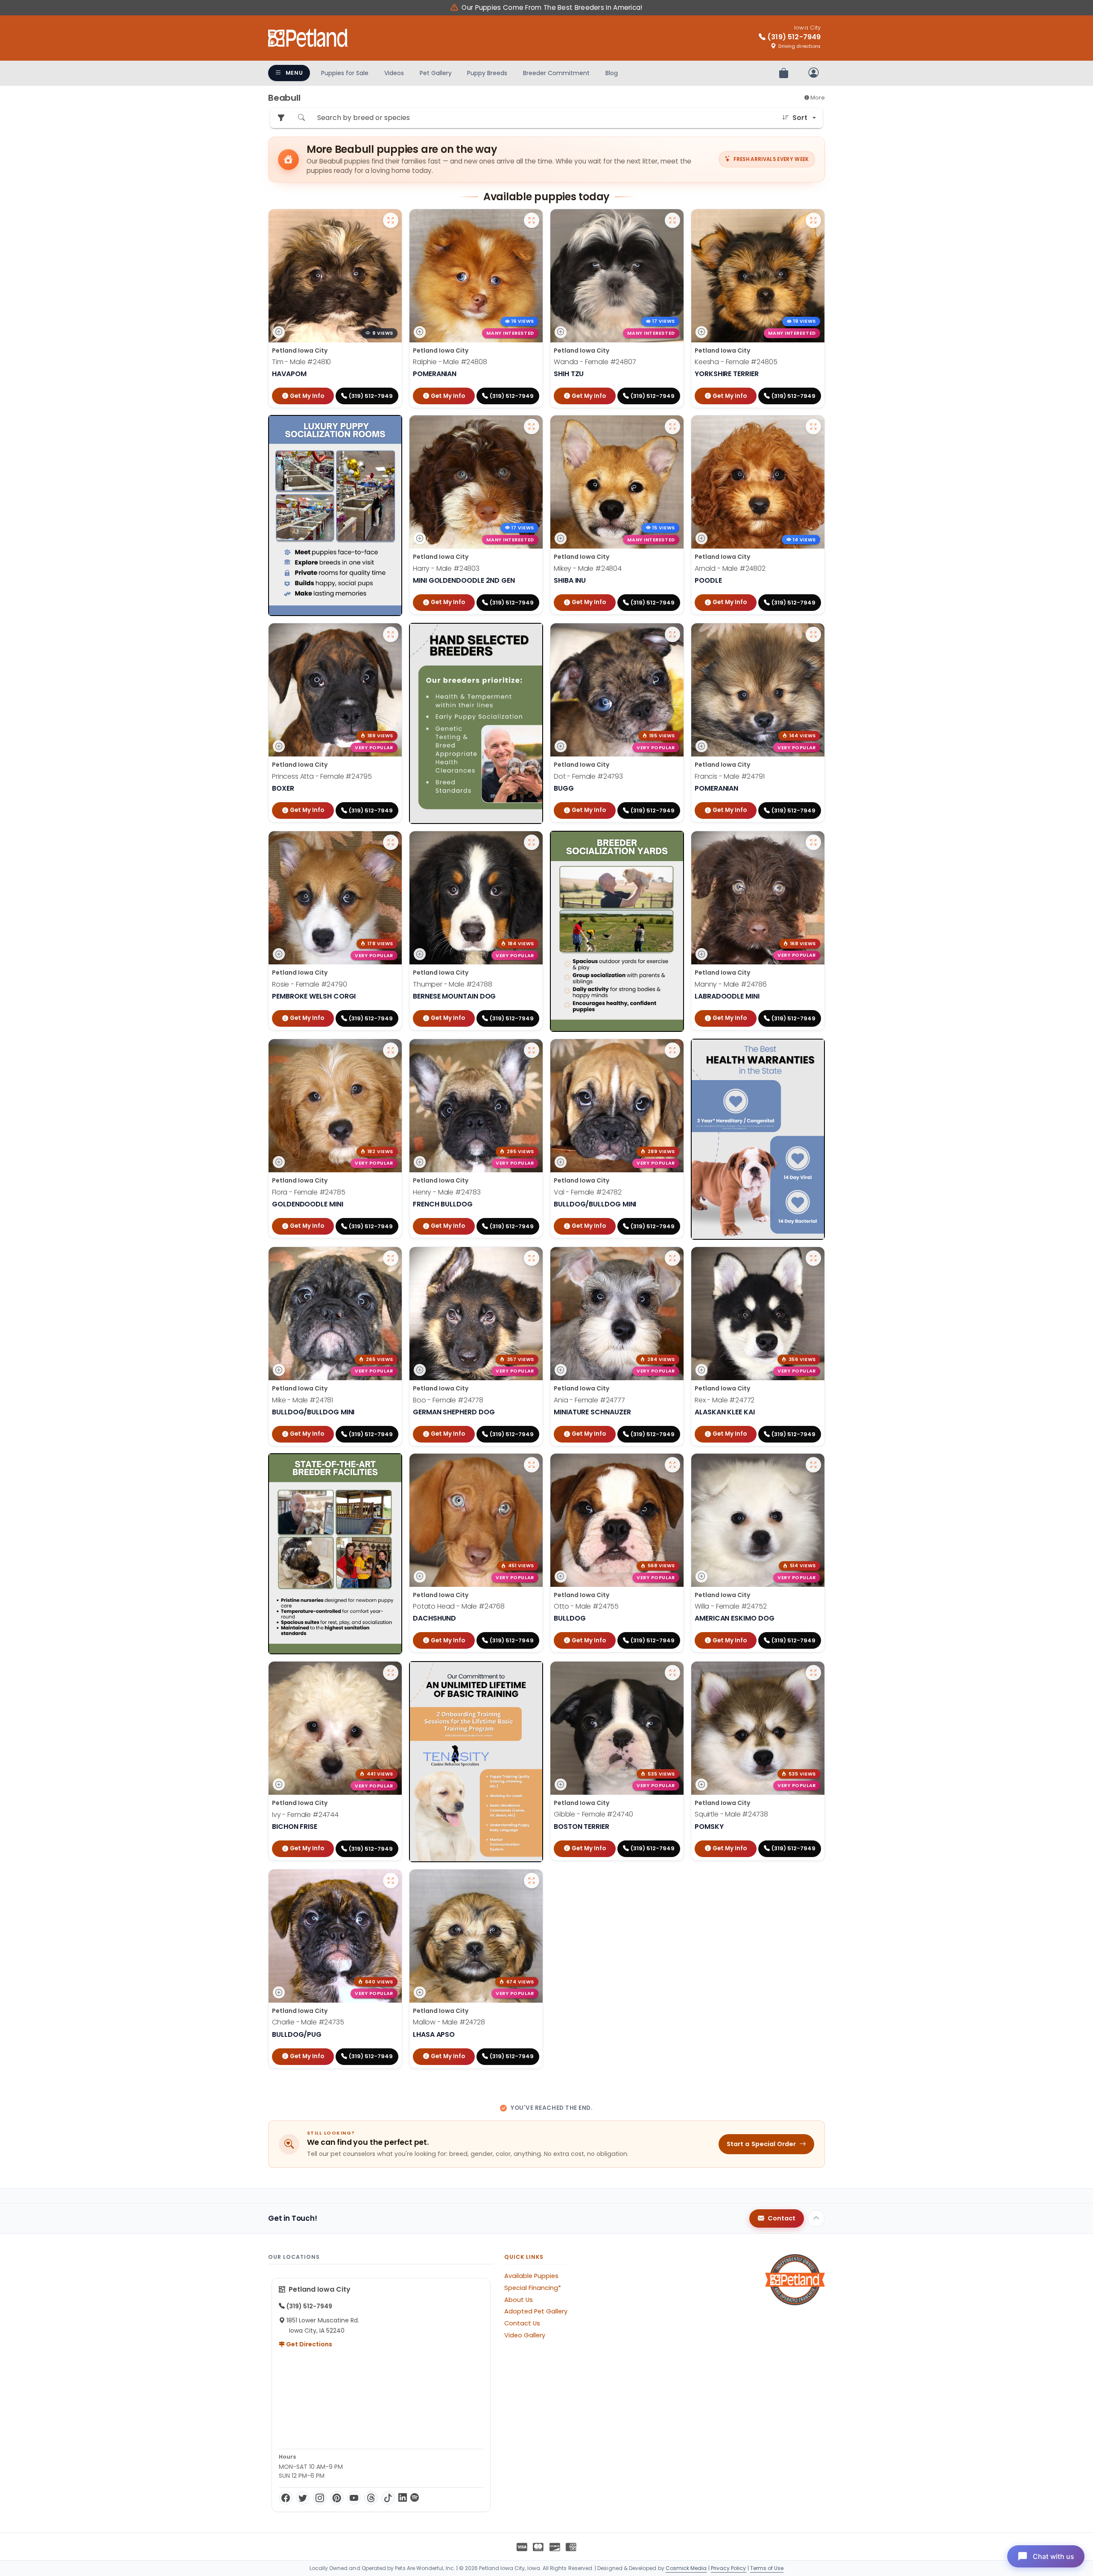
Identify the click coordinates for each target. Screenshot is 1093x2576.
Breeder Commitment (556, 73)
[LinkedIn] (403, 2498)
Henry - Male (447, 1192)
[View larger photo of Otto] (672, 1465)
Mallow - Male (449, 2022)
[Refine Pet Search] (281, 118)
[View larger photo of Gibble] (672, 1673)
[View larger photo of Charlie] (391, 1881)
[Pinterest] (337, 2498)
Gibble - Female (593, 1814)
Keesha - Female (736, 362)
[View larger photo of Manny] (813, 842)
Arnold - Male (730, 568)
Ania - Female (589, 1400)
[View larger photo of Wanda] (672, 220)
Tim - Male (301, 362)
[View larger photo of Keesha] (813, 220)
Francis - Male (730, 776)
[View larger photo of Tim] (391, 220)
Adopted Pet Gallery (536, 2311)
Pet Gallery (436, 73)
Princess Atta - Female (322, 776)
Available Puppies (531, 2276)
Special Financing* (533, 2288)
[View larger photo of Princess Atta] (391, 634)
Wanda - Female (595, 362)
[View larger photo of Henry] (532, 1050)
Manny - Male (731, 984)
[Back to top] (816, 2218)
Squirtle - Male (731, 1814)
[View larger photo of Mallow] (532, 1881)
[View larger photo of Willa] (813, 1465)
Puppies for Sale (345, 73)
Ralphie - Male (450, 362)
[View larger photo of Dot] (672, 634)
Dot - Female (588, 776)
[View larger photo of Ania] (672, 1258)
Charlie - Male (308, 2022)
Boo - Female (448, 1400)
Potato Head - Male (459, 1606)
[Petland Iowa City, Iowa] (308, 38)
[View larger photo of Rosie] (391, 842)
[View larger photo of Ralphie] (532, 220)
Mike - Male (302, 1400)
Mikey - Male (588, 568)
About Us (519, 2300)
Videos (394, 73)
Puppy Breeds (487, 73)
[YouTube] (354, 2498)
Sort (800, 118)
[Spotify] (415, 2498)
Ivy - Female (305, 1814)
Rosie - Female (310, 984)
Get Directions (308, 2344)
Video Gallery (525, 2335)
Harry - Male (446, 568)
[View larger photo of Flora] (391, 1050)
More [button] (817, 98)
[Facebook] (286, 2498)
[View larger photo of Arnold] (813, 426)
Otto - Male (586, 1606)
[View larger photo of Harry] (532, 426)
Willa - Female (731, 1606)
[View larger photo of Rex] (813, 1258)
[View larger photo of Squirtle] (813, 1673)
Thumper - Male (453, 984)
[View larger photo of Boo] (532, 1258)
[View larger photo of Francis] (813, 634)
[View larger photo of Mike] (391, 1258)
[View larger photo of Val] (672, 1050)
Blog (612, 73)
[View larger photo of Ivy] (391, 1673)
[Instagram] (320, 2498)
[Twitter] (303, 2498)
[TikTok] (388, 2498)
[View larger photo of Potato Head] (532, 1465)
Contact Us (522, 2323)
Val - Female (588, 1192)
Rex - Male (725, 1400)
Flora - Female (309, 1192)
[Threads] (371, 2498)
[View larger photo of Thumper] (532, 842)
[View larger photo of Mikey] (672, 426)
